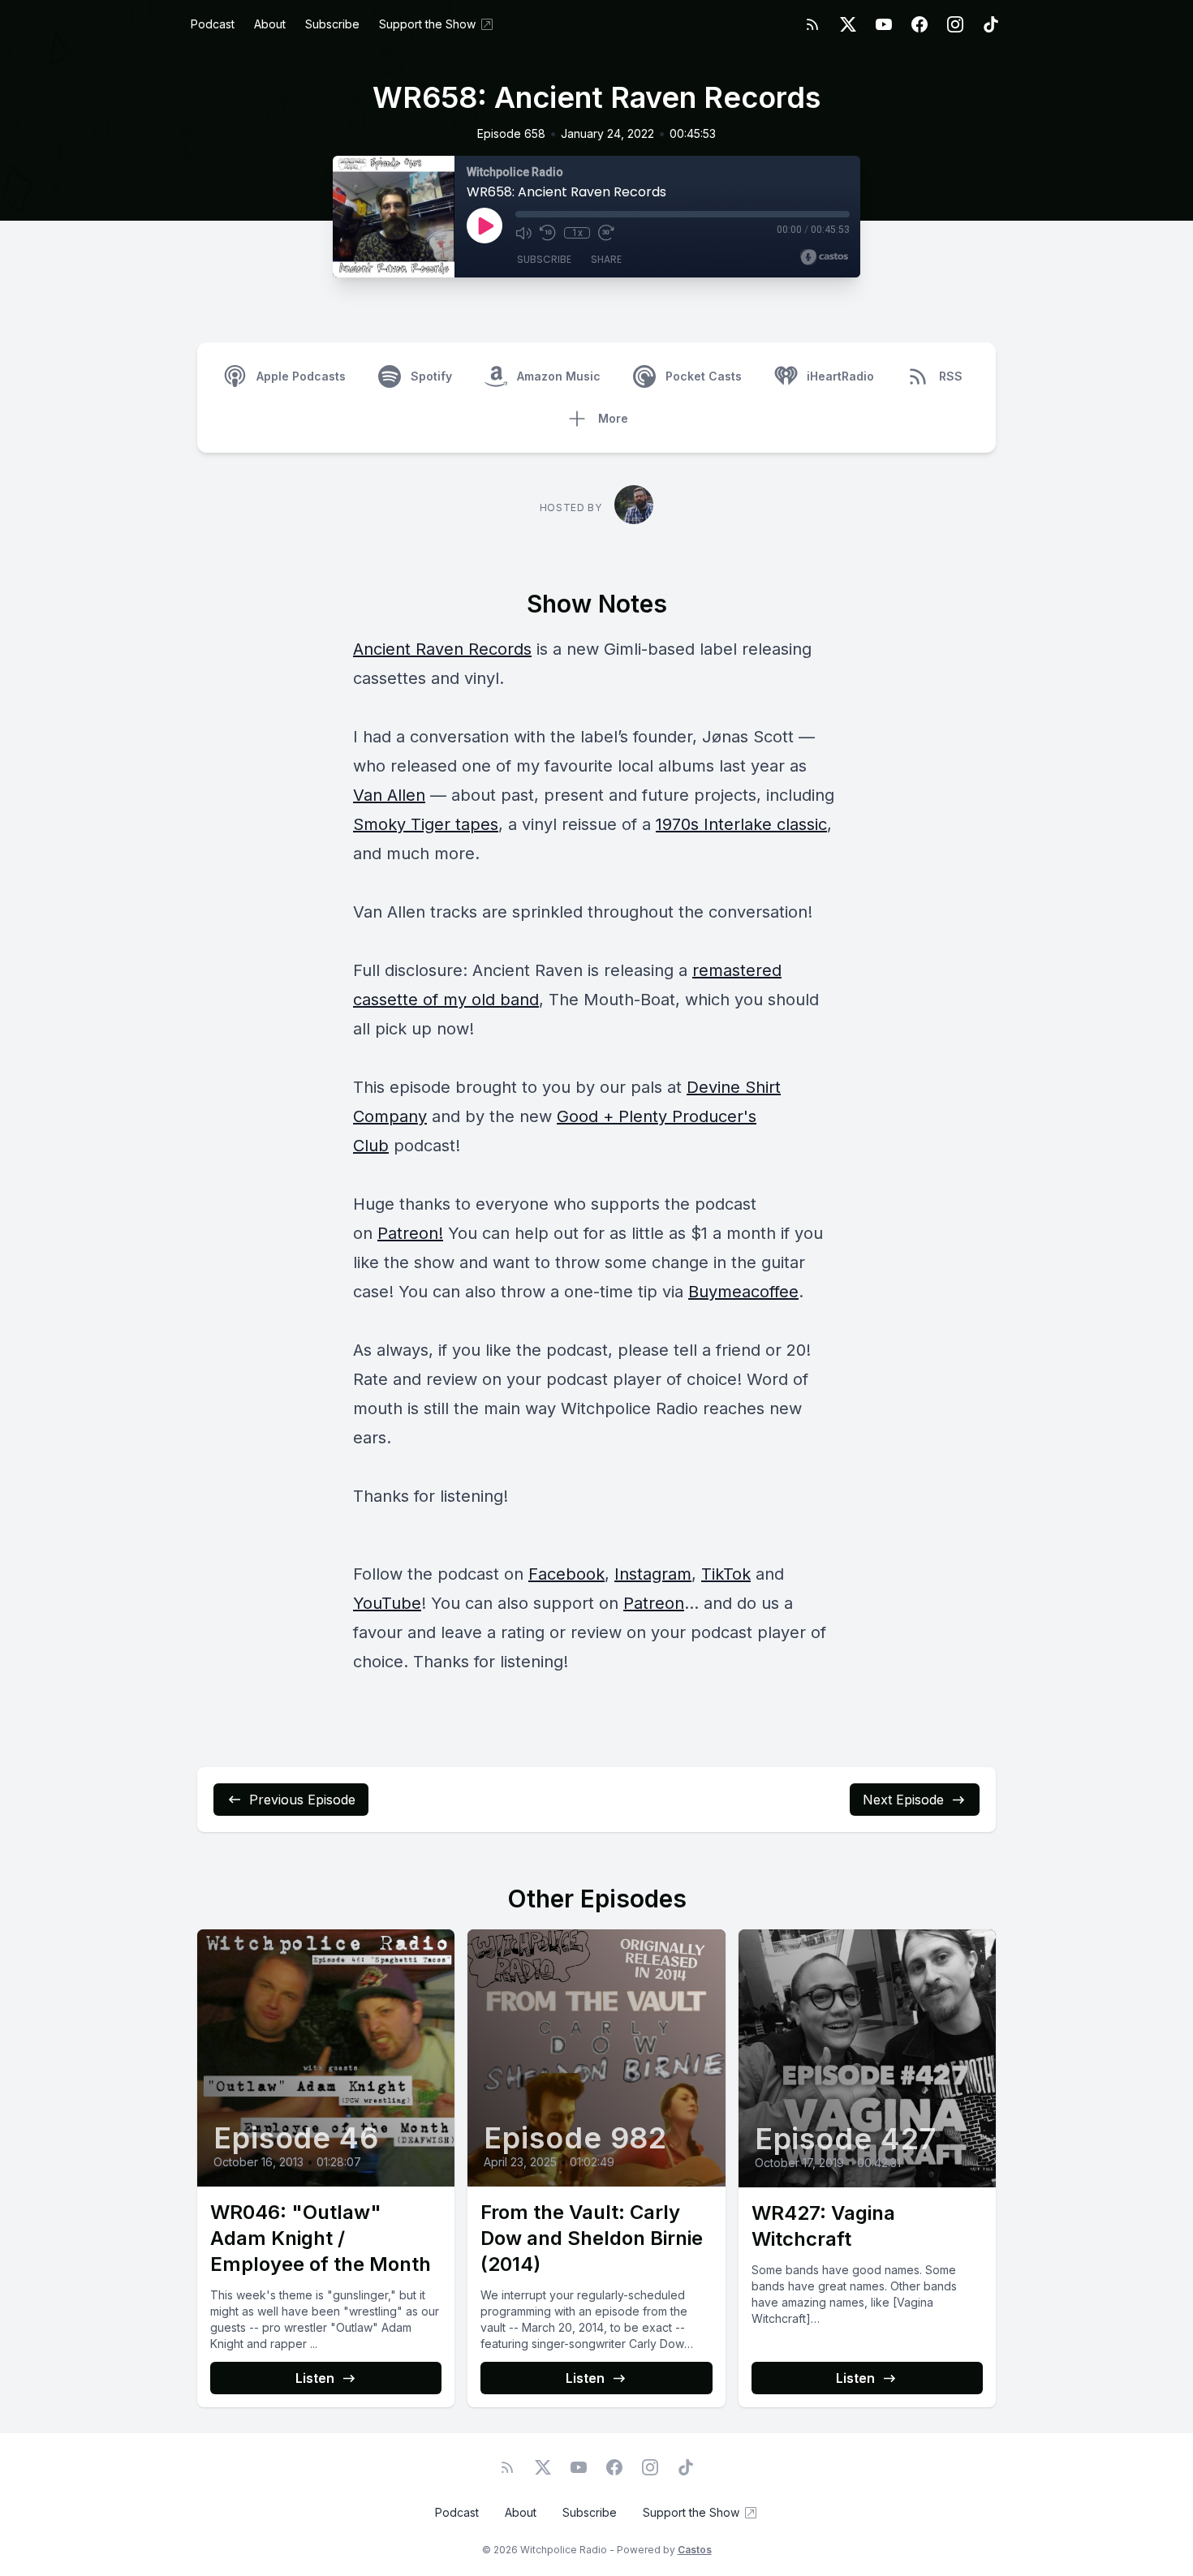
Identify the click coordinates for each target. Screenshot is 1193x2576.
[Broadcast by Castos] (824, 257)
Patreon (654, 1603)
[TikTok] (991, 24)
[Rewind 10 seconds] (548, 233)
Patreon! (410, 1233)
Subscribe (332, 24)
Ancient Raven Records (442, 649)
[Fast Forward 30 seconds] (606, 233)
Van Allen (389, 795)
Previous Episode (302, 1800)
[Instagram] (955, 24)
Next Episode (903, 1800)
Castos (695, 2550)
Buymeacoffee (743, 1292)
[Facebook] (920, 24)
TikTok (726, 1574)
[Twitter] (848, 24)
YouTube (387, 1603)
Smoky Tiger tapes (426, 824)
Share (606, 259)
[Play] (485, 226)
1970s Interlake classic (741, 824)
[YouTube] (884, 24)
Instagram (653, 1574)
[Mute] (523, 233)
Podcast (213, 24)
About (270, 24)
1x (577, 233)
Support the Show (427, 24)
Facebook (566, 1574)
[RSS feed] (812, 24)
